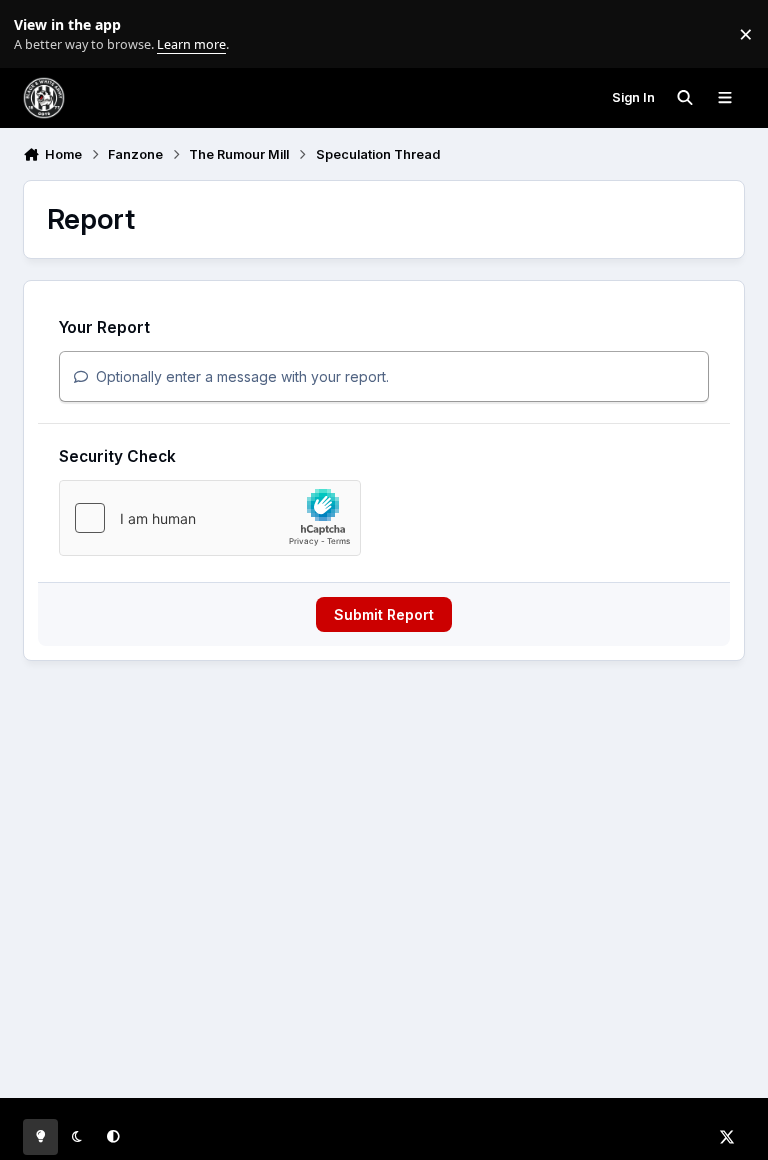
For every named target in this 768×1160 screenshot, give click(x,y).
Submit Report (384, 614)
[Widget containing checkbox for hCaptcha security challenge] (210, 518)
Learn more (38, 34)
